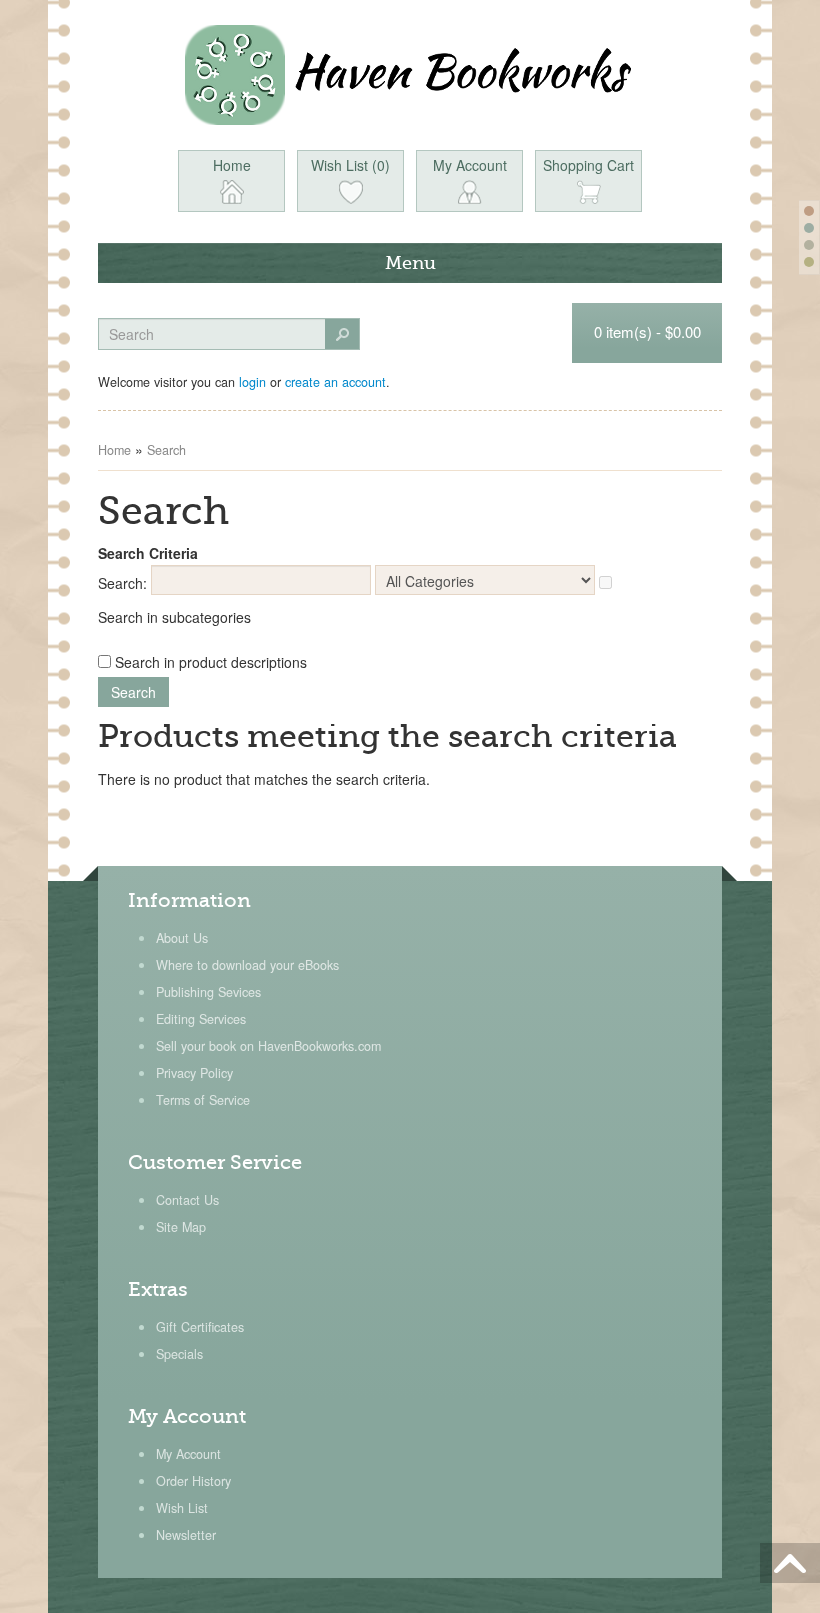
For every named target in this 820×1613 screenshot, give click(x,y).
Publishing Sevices (208, 992)
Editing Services (201, 1019)
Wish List (182, 1508)
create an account (335, 382)
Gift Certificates (200, 1327)
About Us (182, 938)
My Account (188, 1454)
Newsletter (186, 1535)
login (252, 382)
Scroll (790, 1563)
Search (166, 450)
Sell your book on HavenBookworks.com (268, 1046)
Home (114, 450)
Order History (193, 1481)
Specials (179, 1354)
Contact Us (187, 1200)
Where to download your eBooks (247, 965)
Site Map (181, 1227)
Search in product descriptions (211, 662)
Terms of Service (203, 1100)
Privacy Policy (194, 1073)
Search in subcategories (174, 617)
